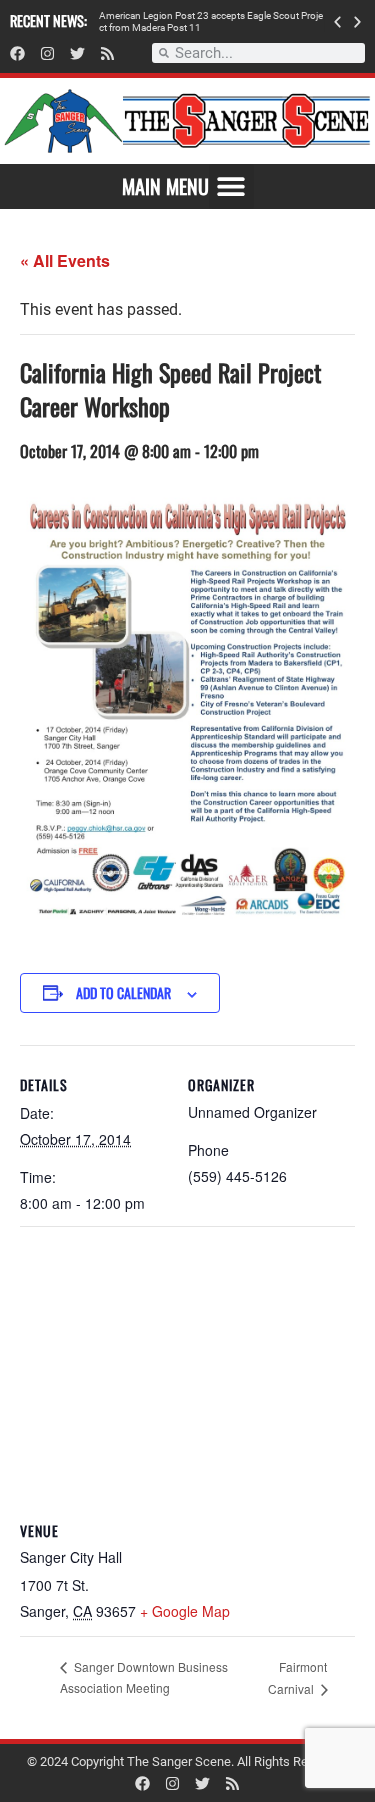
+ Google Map (185, 1611)
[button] (337, 21)
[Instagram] (47, 53)
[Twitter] (77, 53)
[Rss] (107, 53)
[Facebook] (17, 53)
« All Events (65, 260)
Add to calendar (123, 992)
